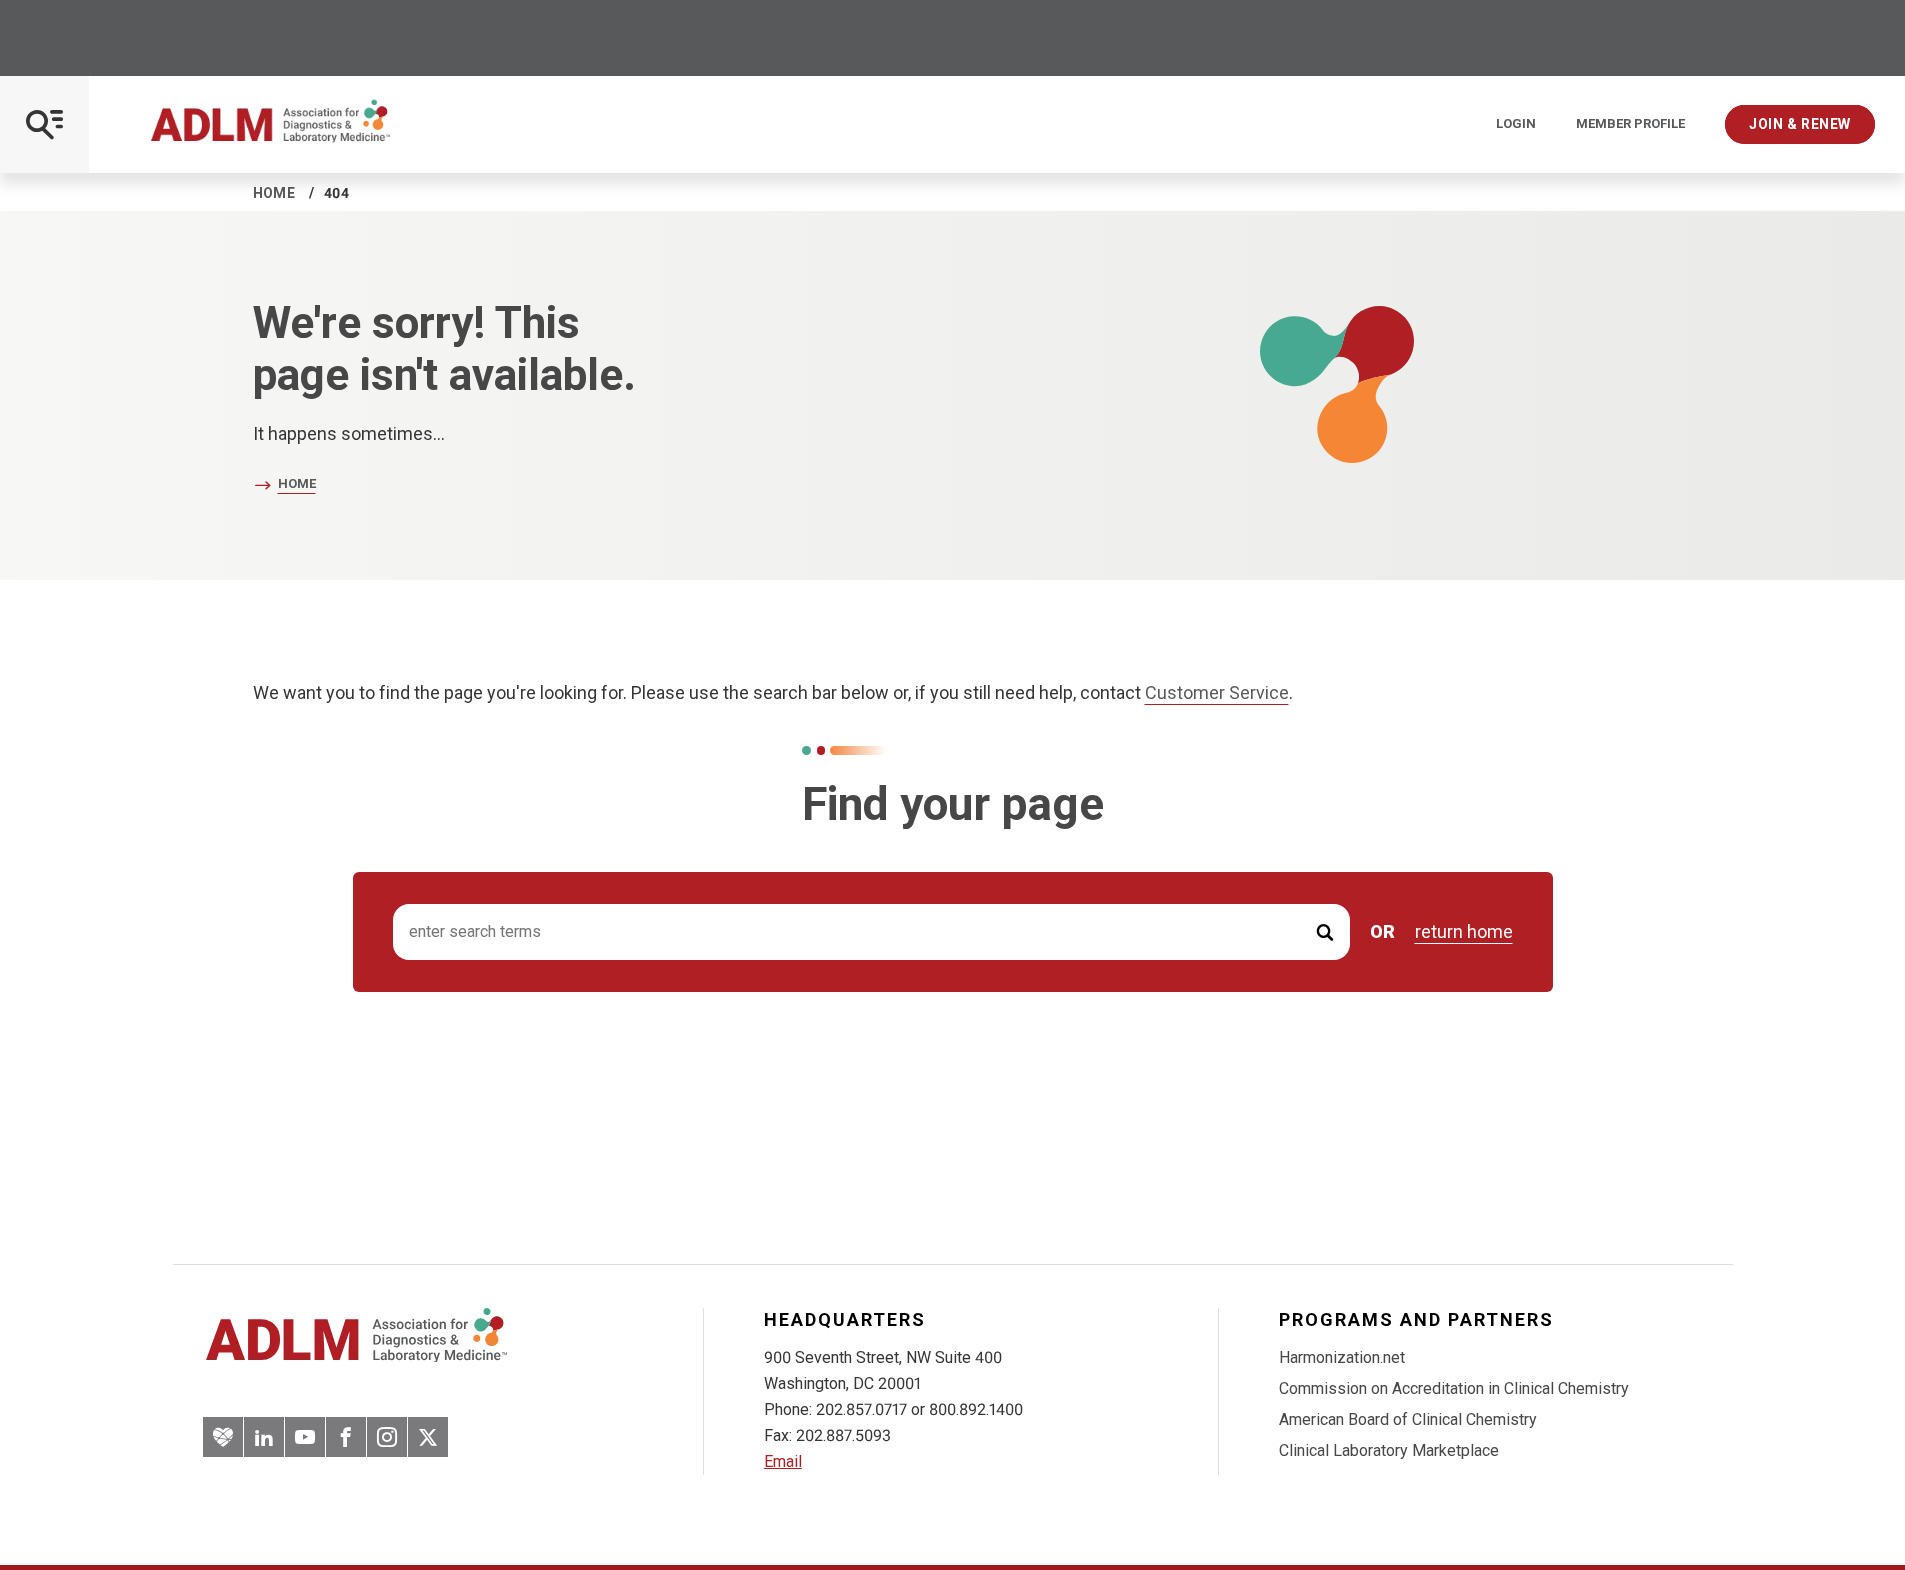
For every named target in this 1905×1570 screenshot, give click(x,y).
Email (783, 1461)
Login (1516, 124)
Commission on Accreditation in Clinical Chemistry (1454, 1388)
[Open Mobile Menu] (44, 124)
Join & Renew (1800, 124)
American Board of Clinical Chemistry (1408, 1419)
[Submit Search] (1325, 932)
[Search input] (871, 932)
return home (1464, 932)
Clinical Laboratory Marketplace (1389, 1450)
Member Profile (1630, 124)
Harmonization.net (1342, 1357)
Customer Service (1217, 692)
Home (274, 193)
